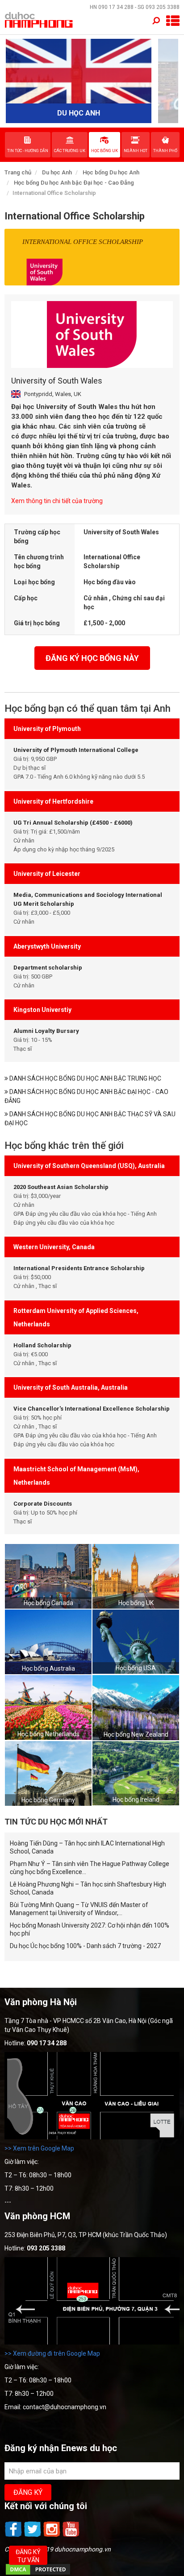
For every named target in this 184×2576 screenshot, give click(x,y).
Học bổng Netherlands (48, 1734)
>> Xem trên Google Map (39, 2148)
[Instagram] (52, 2536)
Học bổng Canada (48, 1603)
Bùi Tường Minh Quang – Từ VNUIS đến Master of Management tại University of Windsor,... (79, 1909)
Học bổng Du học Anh (111, 172)
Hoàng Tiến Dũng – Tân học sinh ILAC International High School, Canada (87, 1847)
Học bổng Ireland (136, 1800)
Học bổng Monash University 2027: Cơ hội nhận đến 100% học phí (90, 1929)
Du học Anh (57, 172)
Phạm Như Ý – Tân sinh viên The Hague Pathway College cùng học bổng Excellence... (90, 1868)
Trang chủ (18, 172)
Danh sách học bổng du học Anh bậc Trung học (85, 1078)
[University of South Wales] (92, 334)
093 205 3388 (163, 7)
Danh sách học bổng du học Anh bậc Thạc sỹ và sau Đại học (90, 1119)
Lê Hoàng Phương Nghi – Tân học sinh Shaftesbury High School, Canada (88, 1888)
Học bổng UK (136, 1603)
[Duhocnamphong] (39, 20)
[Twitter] (33, 2536)
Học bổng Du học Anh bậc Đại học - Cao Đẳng (74, 183)
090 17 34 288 (116, 7)
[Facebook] (14, 2536)
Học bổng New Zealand (136, 1734)
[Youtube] (71, 2536)
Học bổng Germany (48, 1800)
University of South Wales (57, 381)
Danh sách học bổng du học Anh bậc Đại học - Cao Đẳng (86, 1096)
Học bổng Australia (48, 1668)
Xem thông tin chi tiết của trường (57, 501)
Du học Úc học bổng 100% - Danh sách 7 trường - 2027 (85, 1946)
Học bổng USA (136, 1668)
